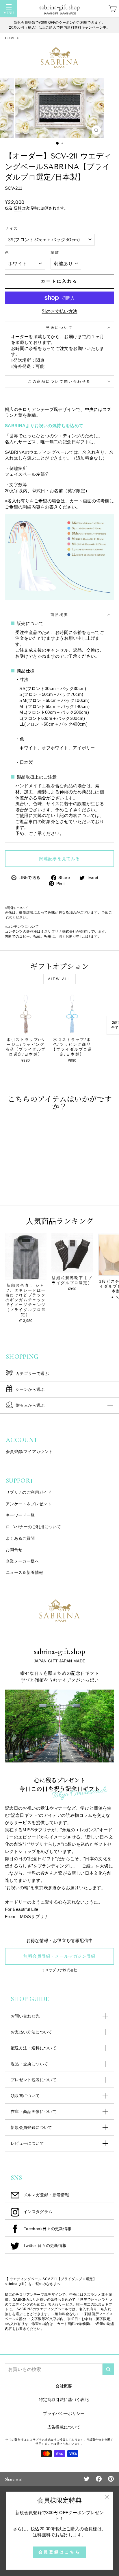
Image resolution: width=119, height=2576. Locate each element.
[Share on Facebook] (99, 2479)
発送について (59, 328)
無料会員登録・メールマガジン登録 (59, 1956)
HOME (10, 38)
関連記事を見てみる (59, 859)
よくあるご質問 (20, 1538)
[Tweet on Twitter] (87, 2479)
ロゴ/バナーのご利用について (33, 1527)
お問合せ (14, 1550)
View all (60, 979)
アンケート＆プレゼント (29, 1504)
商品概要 (59, 615)
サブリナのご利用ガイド (29, 1492)
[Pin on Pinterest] (111, 2479)
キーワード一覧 (20, 1515)
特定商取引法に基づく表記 (64, 2400)
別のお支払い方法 (60, 311)
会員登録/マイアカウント (29, 1452)
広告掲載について (64, 2427)
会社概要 (64, 2386)
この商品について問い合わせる (59, 381)
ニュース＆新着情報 (24, 1572)
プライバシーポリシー (64, 2413)
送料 (18, 208)
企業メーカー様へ (22, 1561)
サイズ (12, 228)
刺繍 (55, 252)
